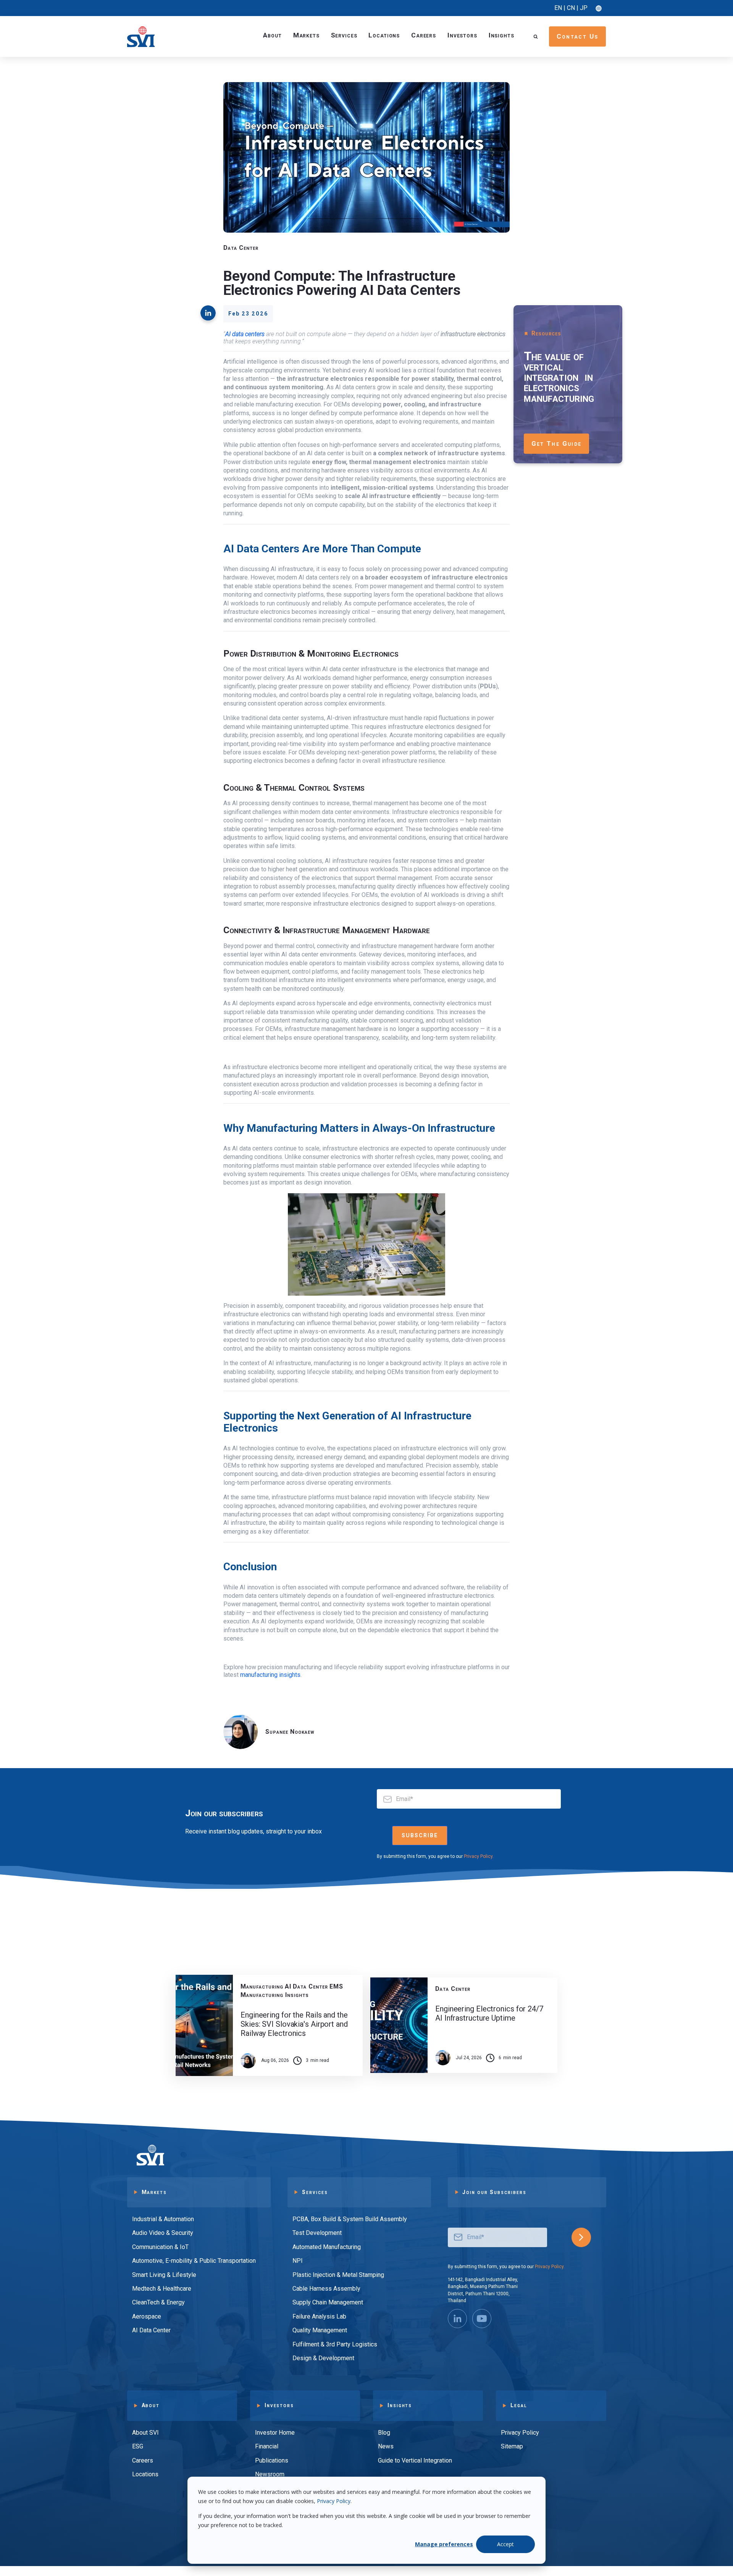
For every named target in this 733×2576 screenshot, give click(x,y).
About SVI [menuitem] (145, 2433)
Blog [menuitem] (384, 2433)
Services (344, 35)
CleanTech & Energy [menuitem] (158, 2302)
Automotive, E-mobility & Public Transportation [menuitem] (194, 2261)
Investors (462, 35)
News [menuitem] (386, 2446)
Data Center (241, 248)
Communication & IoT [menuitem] (160, 2247)
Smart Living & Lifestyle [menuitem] (164, 2275)
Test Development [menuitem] (317, 2233)
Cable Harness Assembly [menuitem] (326, 2289)
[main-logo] (141, 36)
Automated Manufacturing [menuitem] (327, 2247)
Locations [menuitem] (145, 2474)
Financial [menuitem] (267, 2446)
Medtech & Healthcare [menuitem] (162, 2289)
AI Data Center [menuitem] (151, 2330)
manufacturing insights (270, 1675)
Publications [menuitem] (272, 2460)
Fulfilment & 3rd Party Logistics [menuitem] (335, 2344)
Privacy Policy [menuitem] (520, 2433)
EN (558, 8)
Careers (424, 35)
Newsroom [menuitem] (270, 2474)
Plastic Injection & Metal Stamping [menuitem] (338, 2275)
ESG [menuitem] (138, 2446)
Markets (306, 35)
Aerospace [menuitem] (147, 2316)
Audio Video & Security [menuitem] (163, 2233)
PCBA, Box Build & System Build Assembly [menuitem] (350, 2219)
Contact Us (578, 36)
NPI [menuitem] (298, 2261)
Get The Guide (557, 443)
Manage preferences (444, 2544)
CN (571, 8)
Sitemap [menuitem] (512, 2446)
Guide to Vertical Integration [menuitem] (415, 2460)
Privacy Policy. (479, 1856)
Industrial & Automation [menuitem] (163, 2219)
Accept (505, 2544)
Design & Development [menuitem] (323, 2358)
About (272, 35)
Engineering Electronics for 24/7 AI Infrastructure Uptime (489, 2013)
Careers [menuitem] (143, 2460)
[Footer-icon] (482, 2319)
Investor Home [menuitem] (275, 2433)
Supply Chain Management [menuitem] (328, 2302)
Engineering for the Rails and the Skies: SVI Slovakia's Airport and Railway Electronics (294, 2024)
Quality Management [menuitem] (320, 2330)
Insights (501, 35)
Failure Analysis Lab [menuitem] (319, 2316)
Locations (384, 35)
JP (584, 8)
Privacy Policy (334, 2501)
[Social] (457, 2319)
